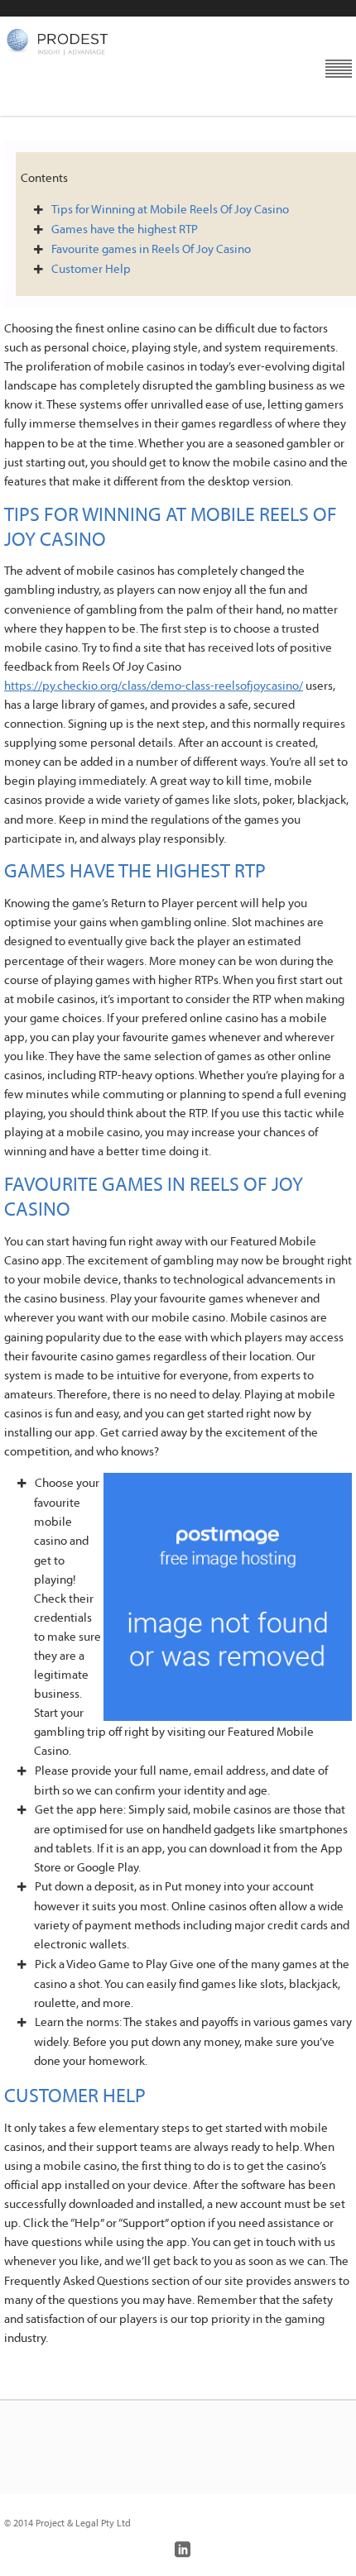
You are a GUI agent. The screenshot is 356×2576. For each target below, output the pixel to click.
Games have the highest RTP (125, 229)
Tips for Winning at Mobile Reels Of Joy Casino (170, 209)
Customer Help (91, 268)
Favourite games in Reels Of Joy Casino (151, 249)
